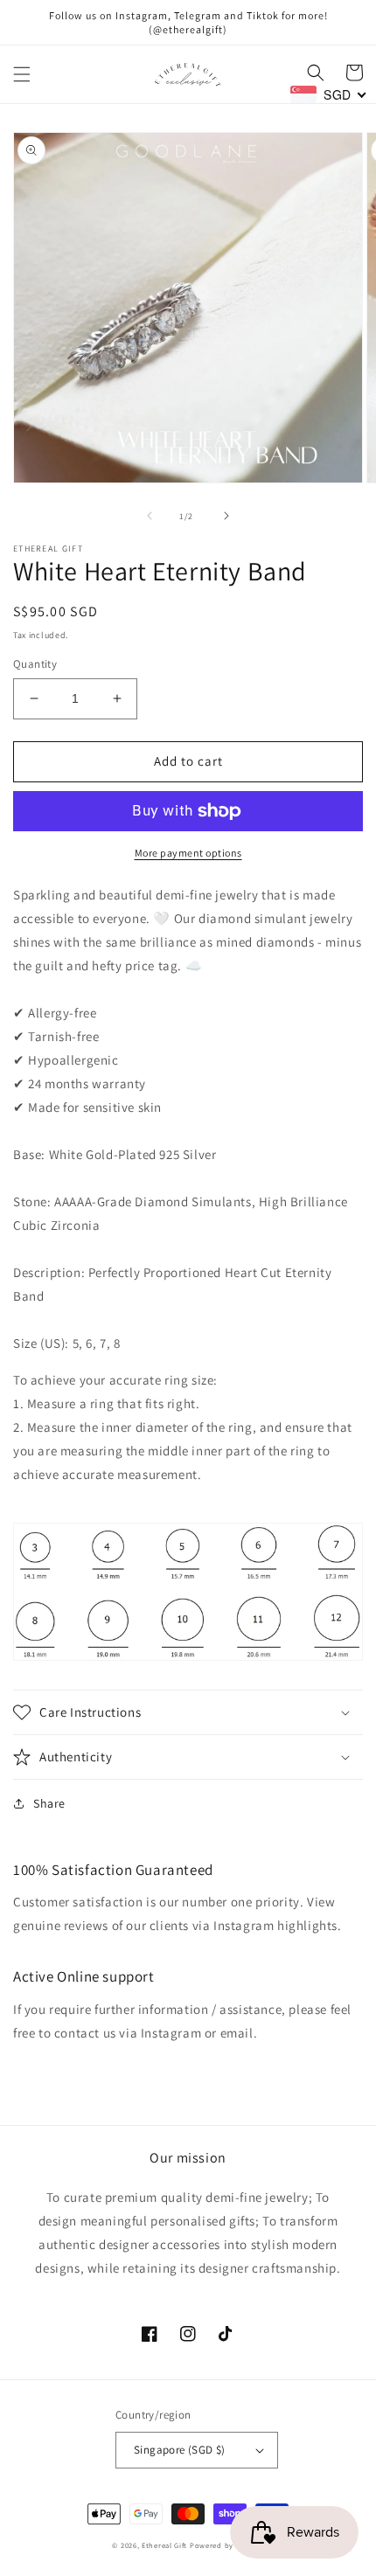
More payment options (188, 853)
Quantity (35, 664)
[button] (22, 74)
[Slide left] (150, 516)
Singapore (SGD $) (180, 2450)
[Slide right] (226, 516)
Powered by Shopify (227, 2545)
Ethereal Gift (164, 2545)
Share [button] (49, 1803)
